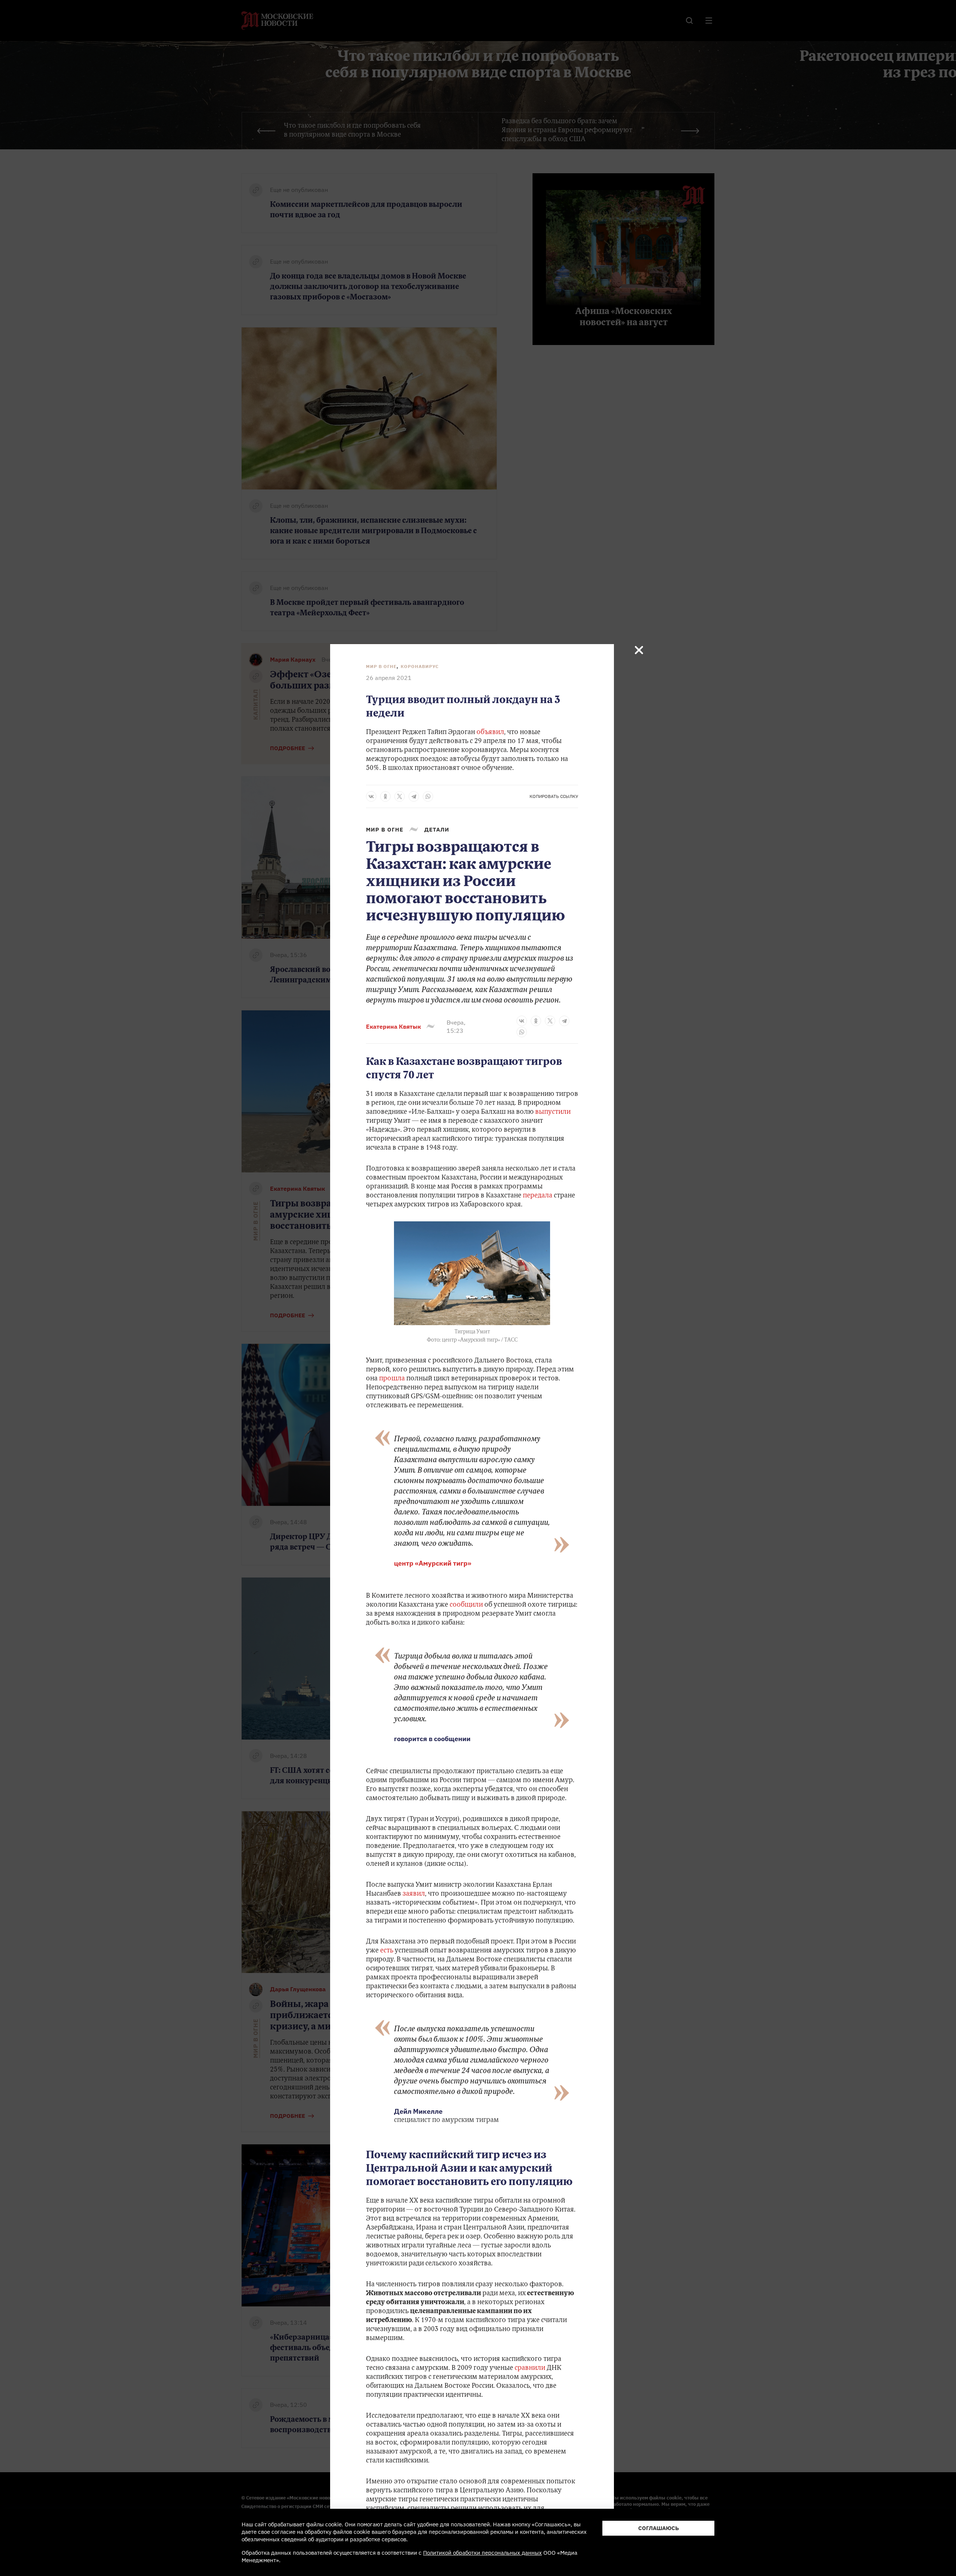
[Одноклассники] (385, 796)
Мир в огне (381, 666)
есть (387, 1951)
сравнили (531, 2368)
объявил (490, 733)
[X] (400, 796)
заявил (414, 1894)
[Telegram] (414, 796)
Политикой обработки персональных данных (482, 2553)
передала (538, 1196)
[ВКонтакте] (371, 796)
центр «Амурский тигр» (433, 1563)
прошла (393, 1379)
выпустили (553, 1112)
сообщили (466, 1605)
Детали (437, 829)
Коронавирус (420, 666)
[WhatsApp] (428, 796)
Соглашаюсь (659, 2528)
